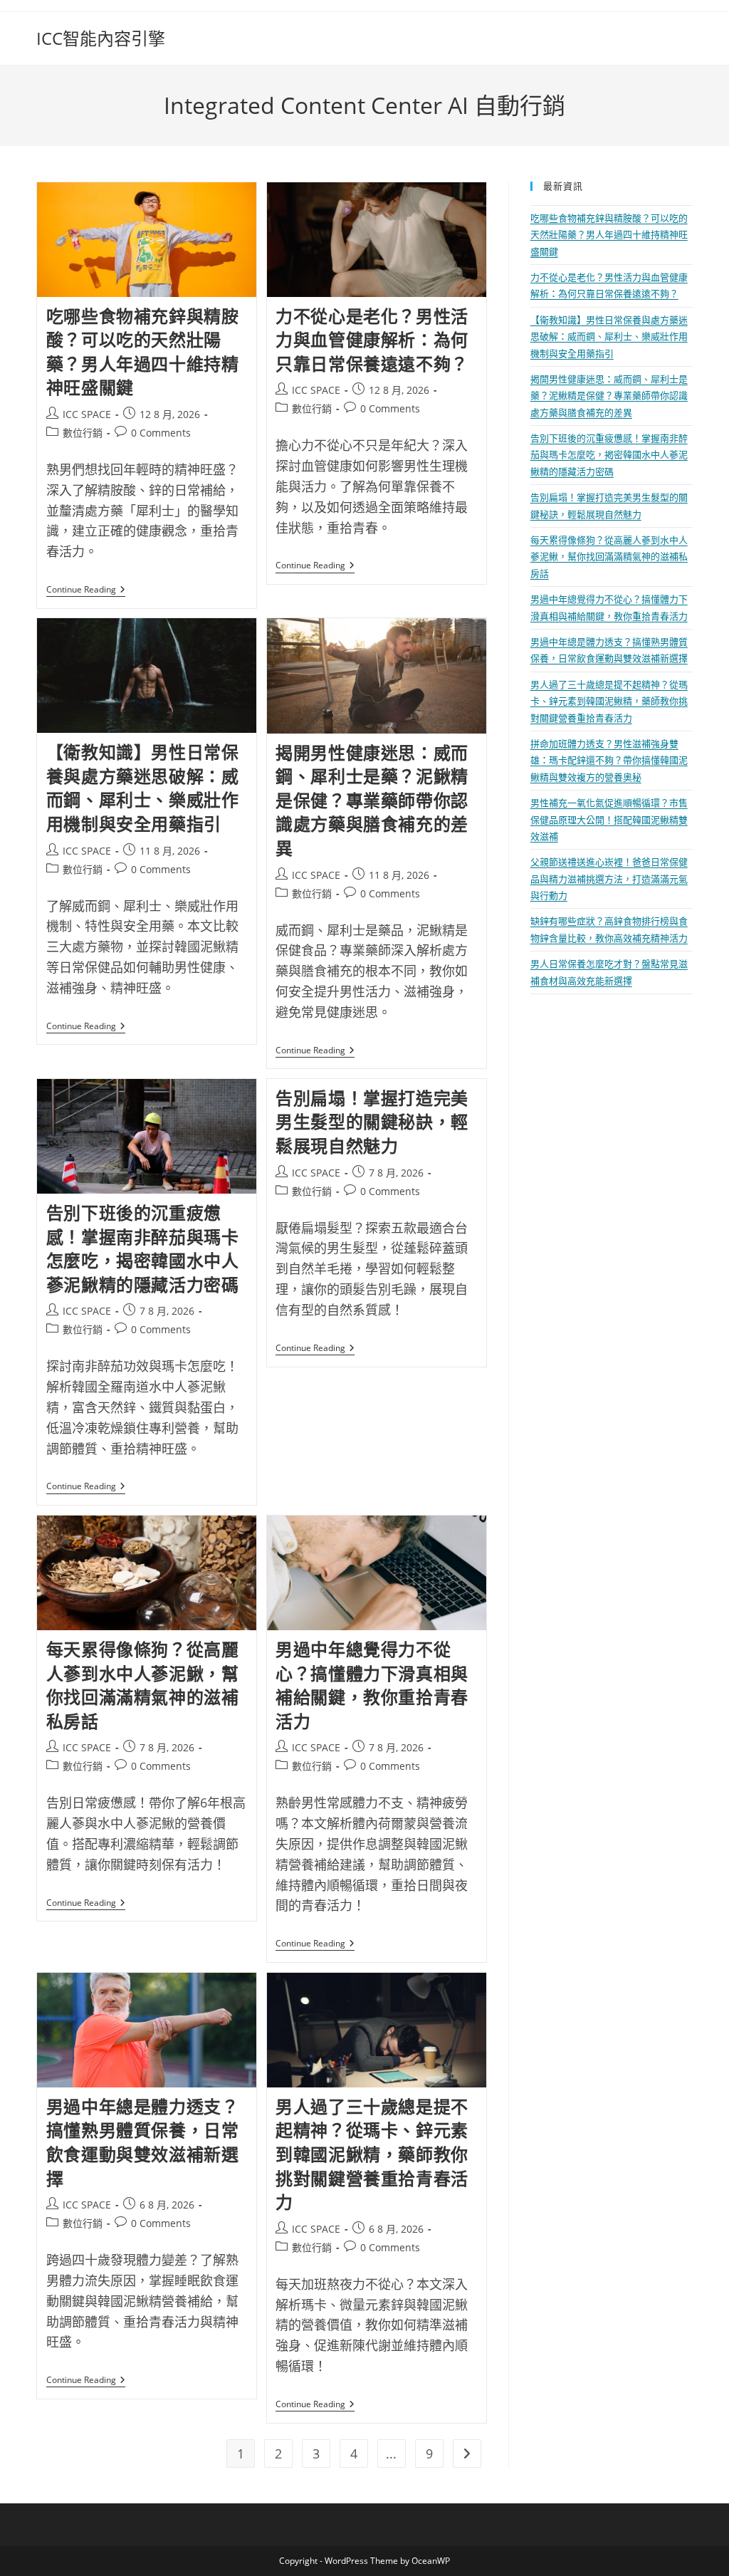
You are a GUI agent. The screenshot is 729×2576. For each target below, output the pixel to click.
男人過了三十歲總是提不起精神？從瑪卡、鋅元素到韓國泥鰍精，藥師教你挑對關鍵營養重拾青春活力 (372, 2154)
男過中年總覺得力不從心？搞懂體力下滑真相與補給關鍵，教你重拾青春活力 (372, 1685)
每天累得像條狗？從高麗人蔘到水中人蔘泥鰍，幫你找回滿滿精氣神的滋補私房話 (143, 1685)
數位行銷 (83, 433)
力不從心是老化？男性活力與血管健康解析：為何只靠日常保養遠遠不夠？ (372, 340)
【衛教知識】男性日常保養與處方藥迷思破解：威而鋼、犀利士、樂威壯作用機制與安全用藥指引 (143, 788)
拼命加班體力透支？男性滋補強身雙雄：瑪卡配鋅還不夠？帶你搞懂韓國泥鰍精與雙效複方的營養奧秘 (609, 760)
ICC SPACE (87, 414)
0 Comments (161, 433)
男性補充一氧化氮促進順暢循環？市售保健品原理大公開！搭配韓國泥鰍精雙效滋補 (609, 819)
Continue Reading (86, 591)
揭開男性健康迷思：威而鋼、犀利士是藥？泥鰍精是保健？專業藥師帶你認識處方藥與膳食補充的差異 (372, 800)
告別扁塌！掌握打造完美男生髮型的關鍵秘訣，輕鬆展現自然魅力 (372, 1122)
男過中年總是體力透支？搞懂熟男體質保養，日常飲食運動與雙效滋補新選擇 (143, 2142)
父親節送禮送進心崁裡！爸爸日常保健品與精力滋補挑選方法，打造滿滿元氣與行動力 (609, 878)
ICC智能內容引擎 (101, 38)
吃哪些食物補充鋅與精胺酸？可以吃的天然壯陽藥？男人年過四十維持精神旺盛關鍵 (143, 352)
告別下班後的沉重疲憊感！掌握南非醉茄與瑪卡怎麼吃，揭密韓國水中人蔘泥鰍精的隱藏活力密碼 (143, 1248)
